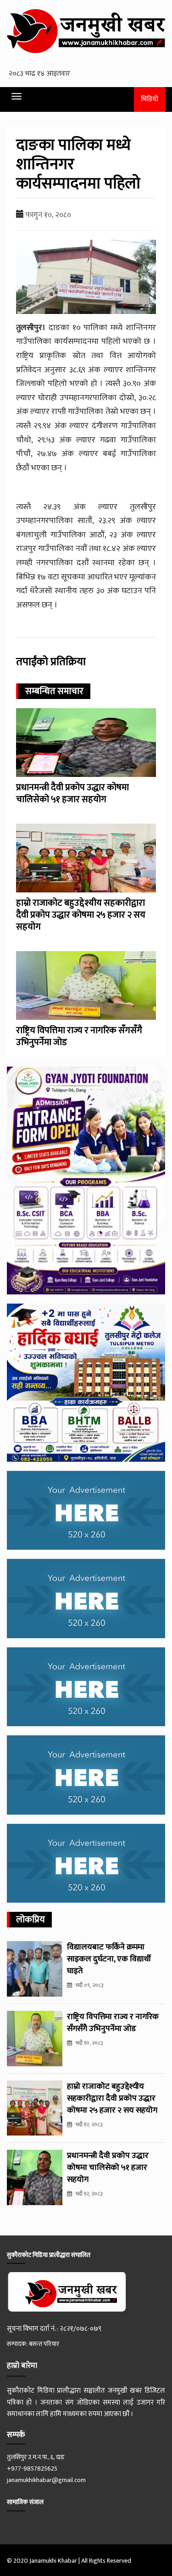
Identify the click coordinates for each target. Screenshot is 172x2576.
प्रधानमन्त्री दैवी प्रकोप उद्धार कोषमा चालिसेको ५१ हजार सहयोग (72, 793)
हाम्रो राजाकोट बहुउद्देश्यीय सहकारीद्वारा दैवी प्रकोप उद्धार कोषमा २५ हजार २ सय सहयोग (81, 915)
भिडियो (150, 99)
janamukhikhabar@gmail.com (46, 2480)
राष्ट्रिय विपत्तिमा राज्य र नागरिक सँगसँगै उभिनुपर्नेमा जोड (79, 1036)
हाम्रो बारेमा (22, 2366)
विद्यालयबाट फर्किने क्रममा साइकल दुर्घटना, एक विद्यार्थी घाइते (109, 1959)
